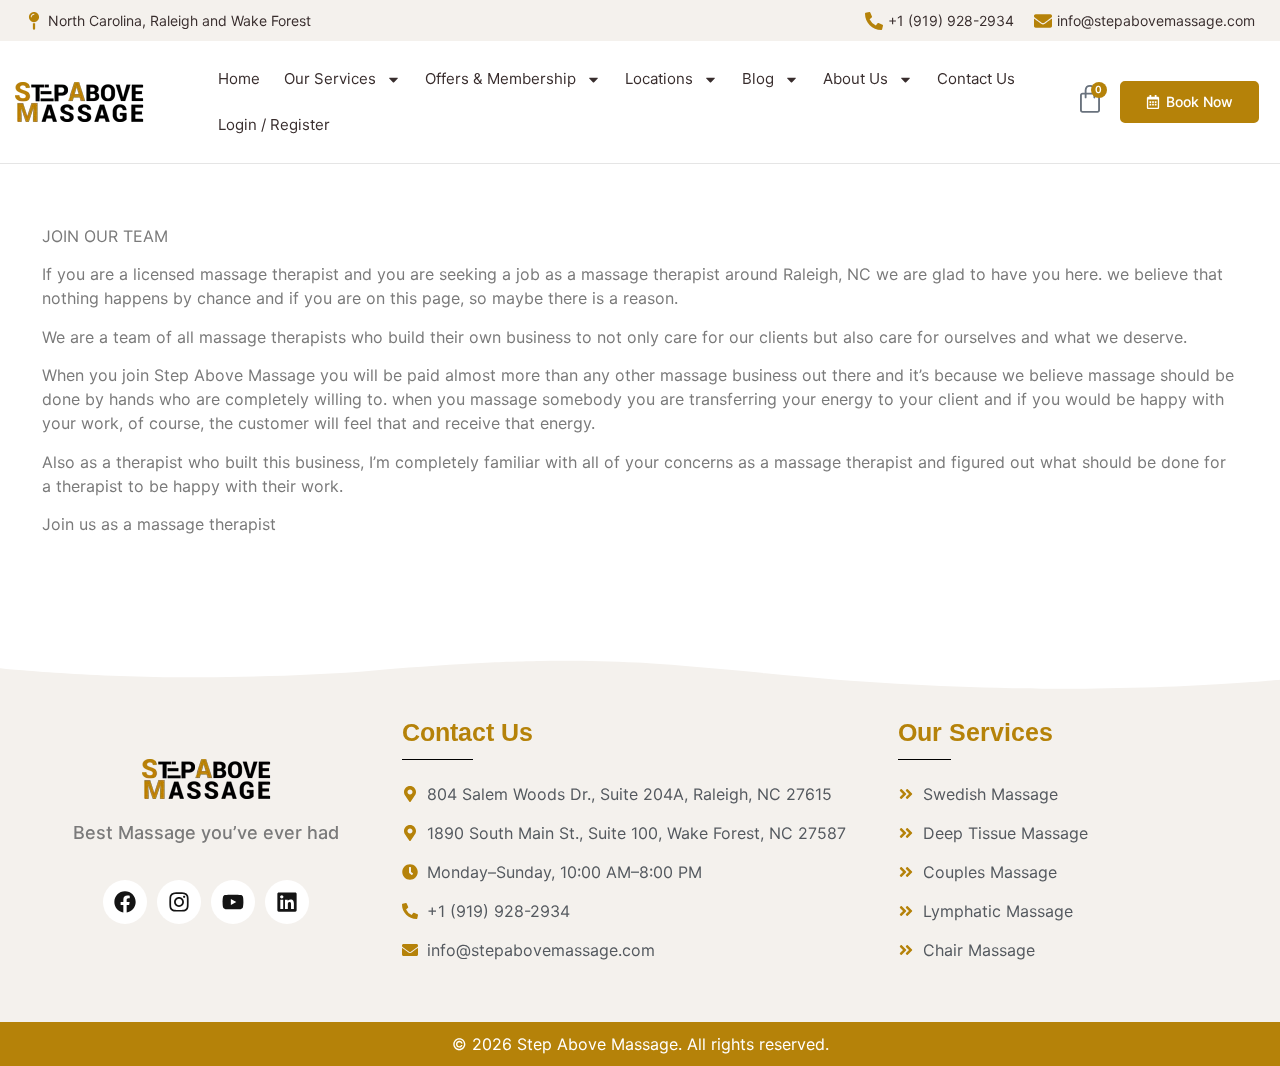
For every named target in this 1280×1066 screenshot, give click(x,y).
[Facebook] (125, 902)
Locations (659, 78)
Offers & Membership (500, 78)
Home (239, 78)
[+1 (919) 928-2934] (874, 21)
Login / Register (274, 124)
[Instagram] (179, 902)
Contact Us (976, 78)
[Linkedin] (287, 902)
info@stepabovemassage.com (1156, 20)
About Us (855, 78)
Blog (758, 78)
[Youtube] (233, 902)
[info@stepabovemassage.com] (1043, 21)
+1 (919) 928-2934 (951, 20)
